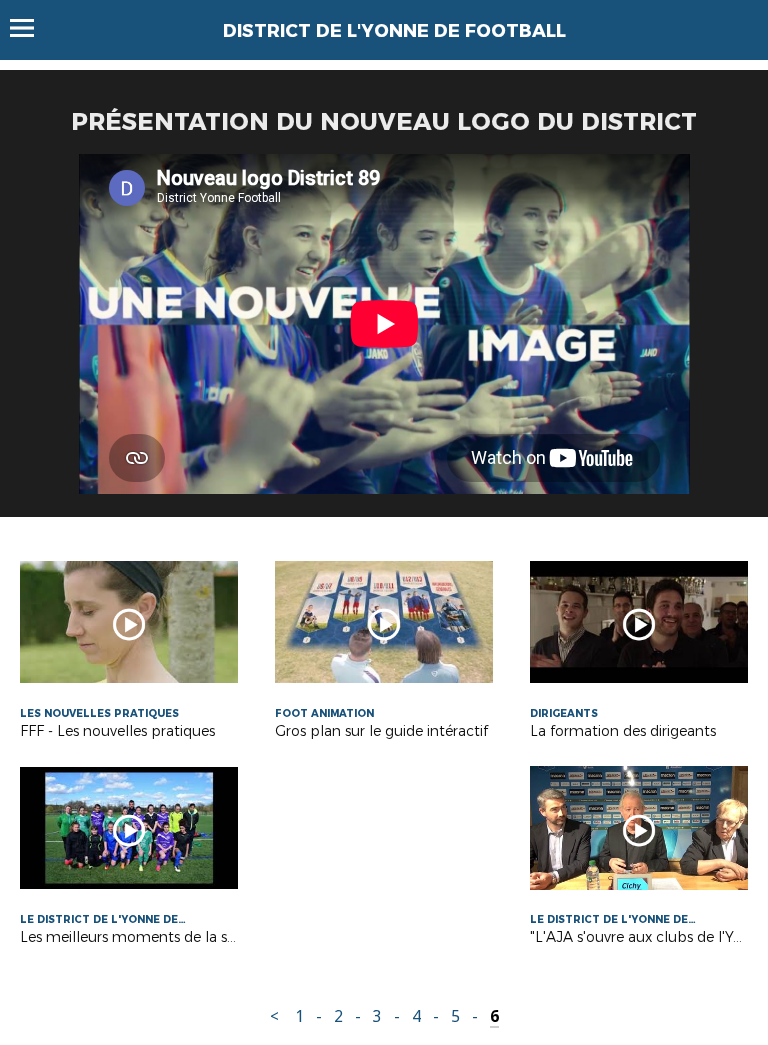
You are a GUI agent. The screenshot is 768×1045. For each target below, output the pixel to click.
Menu (31, 28)
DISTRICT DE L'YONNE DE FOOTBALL (394, 31)
